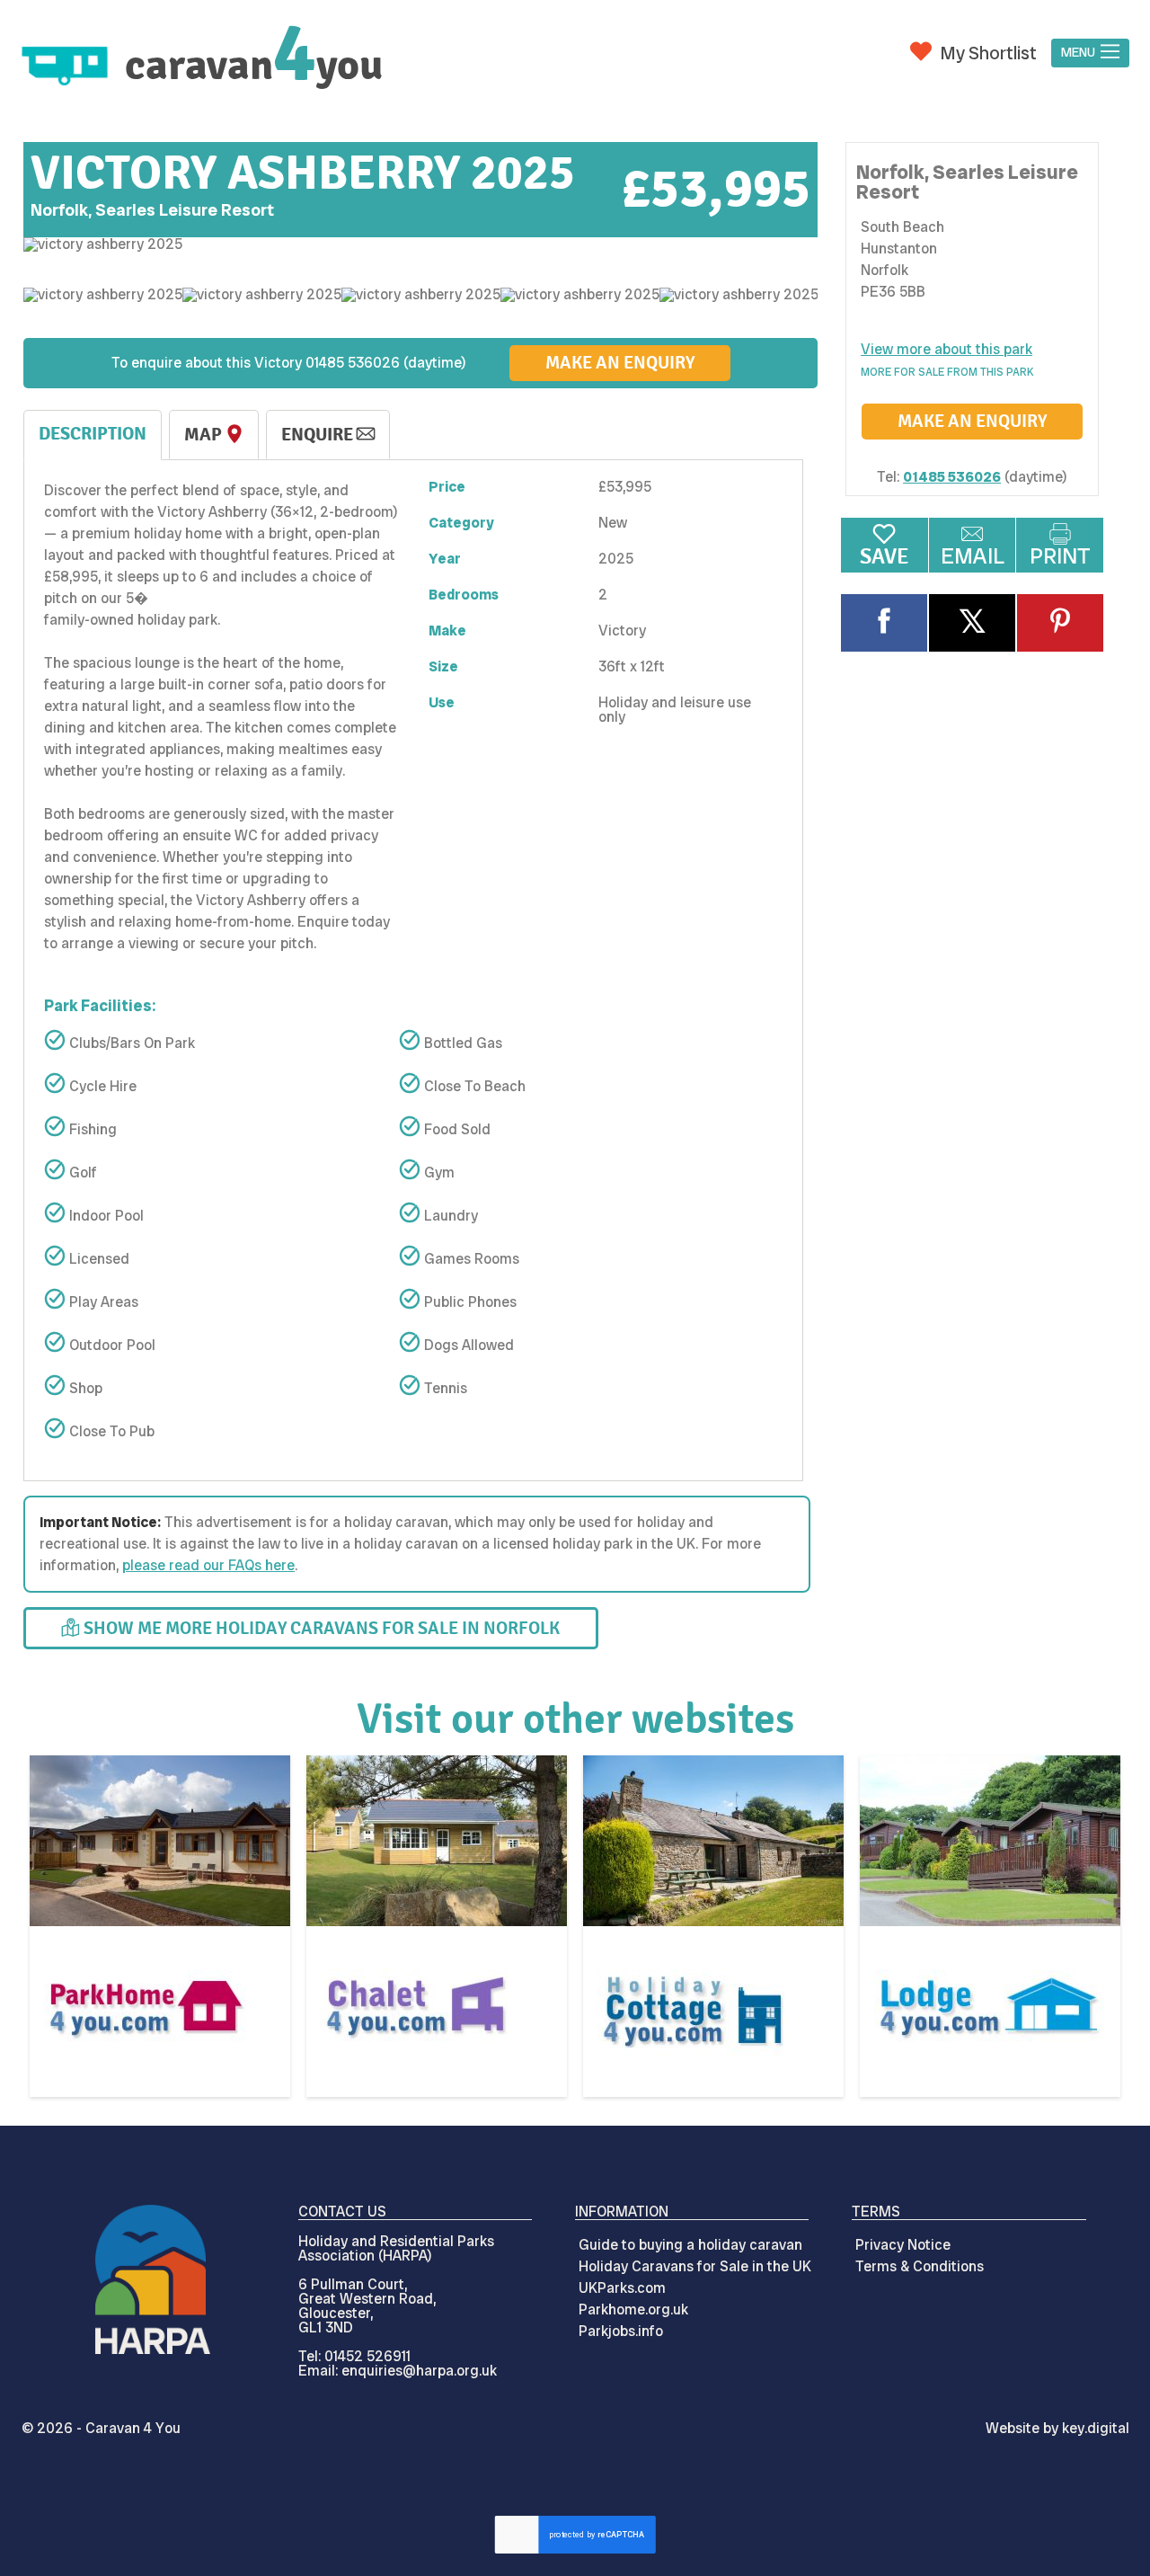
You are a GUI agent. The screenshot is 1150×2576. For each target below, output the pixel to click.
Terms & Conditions (920, 2266)
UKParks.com (622, 2288)
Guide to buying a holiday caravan (690, 2245)
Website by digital (1057, 2428)
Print (1060, 556)
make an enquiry (972, 421)
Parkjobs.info (621, 2331)
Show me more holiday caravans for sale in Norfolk (320, 1628)
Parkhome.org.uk (633, 2310)
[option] (420, 244)
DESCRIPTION (93, 434)
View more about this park (947, 349)
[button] (1090, 53)
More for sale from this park (947, 372)
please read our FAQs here (208, 1565)
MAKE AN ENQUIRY (620, 363)
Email (973, 556)
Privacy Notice (903, 2245)
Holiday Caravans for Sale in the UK (695, 2266)
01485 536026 (952, 477)
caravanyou (254, 65)
